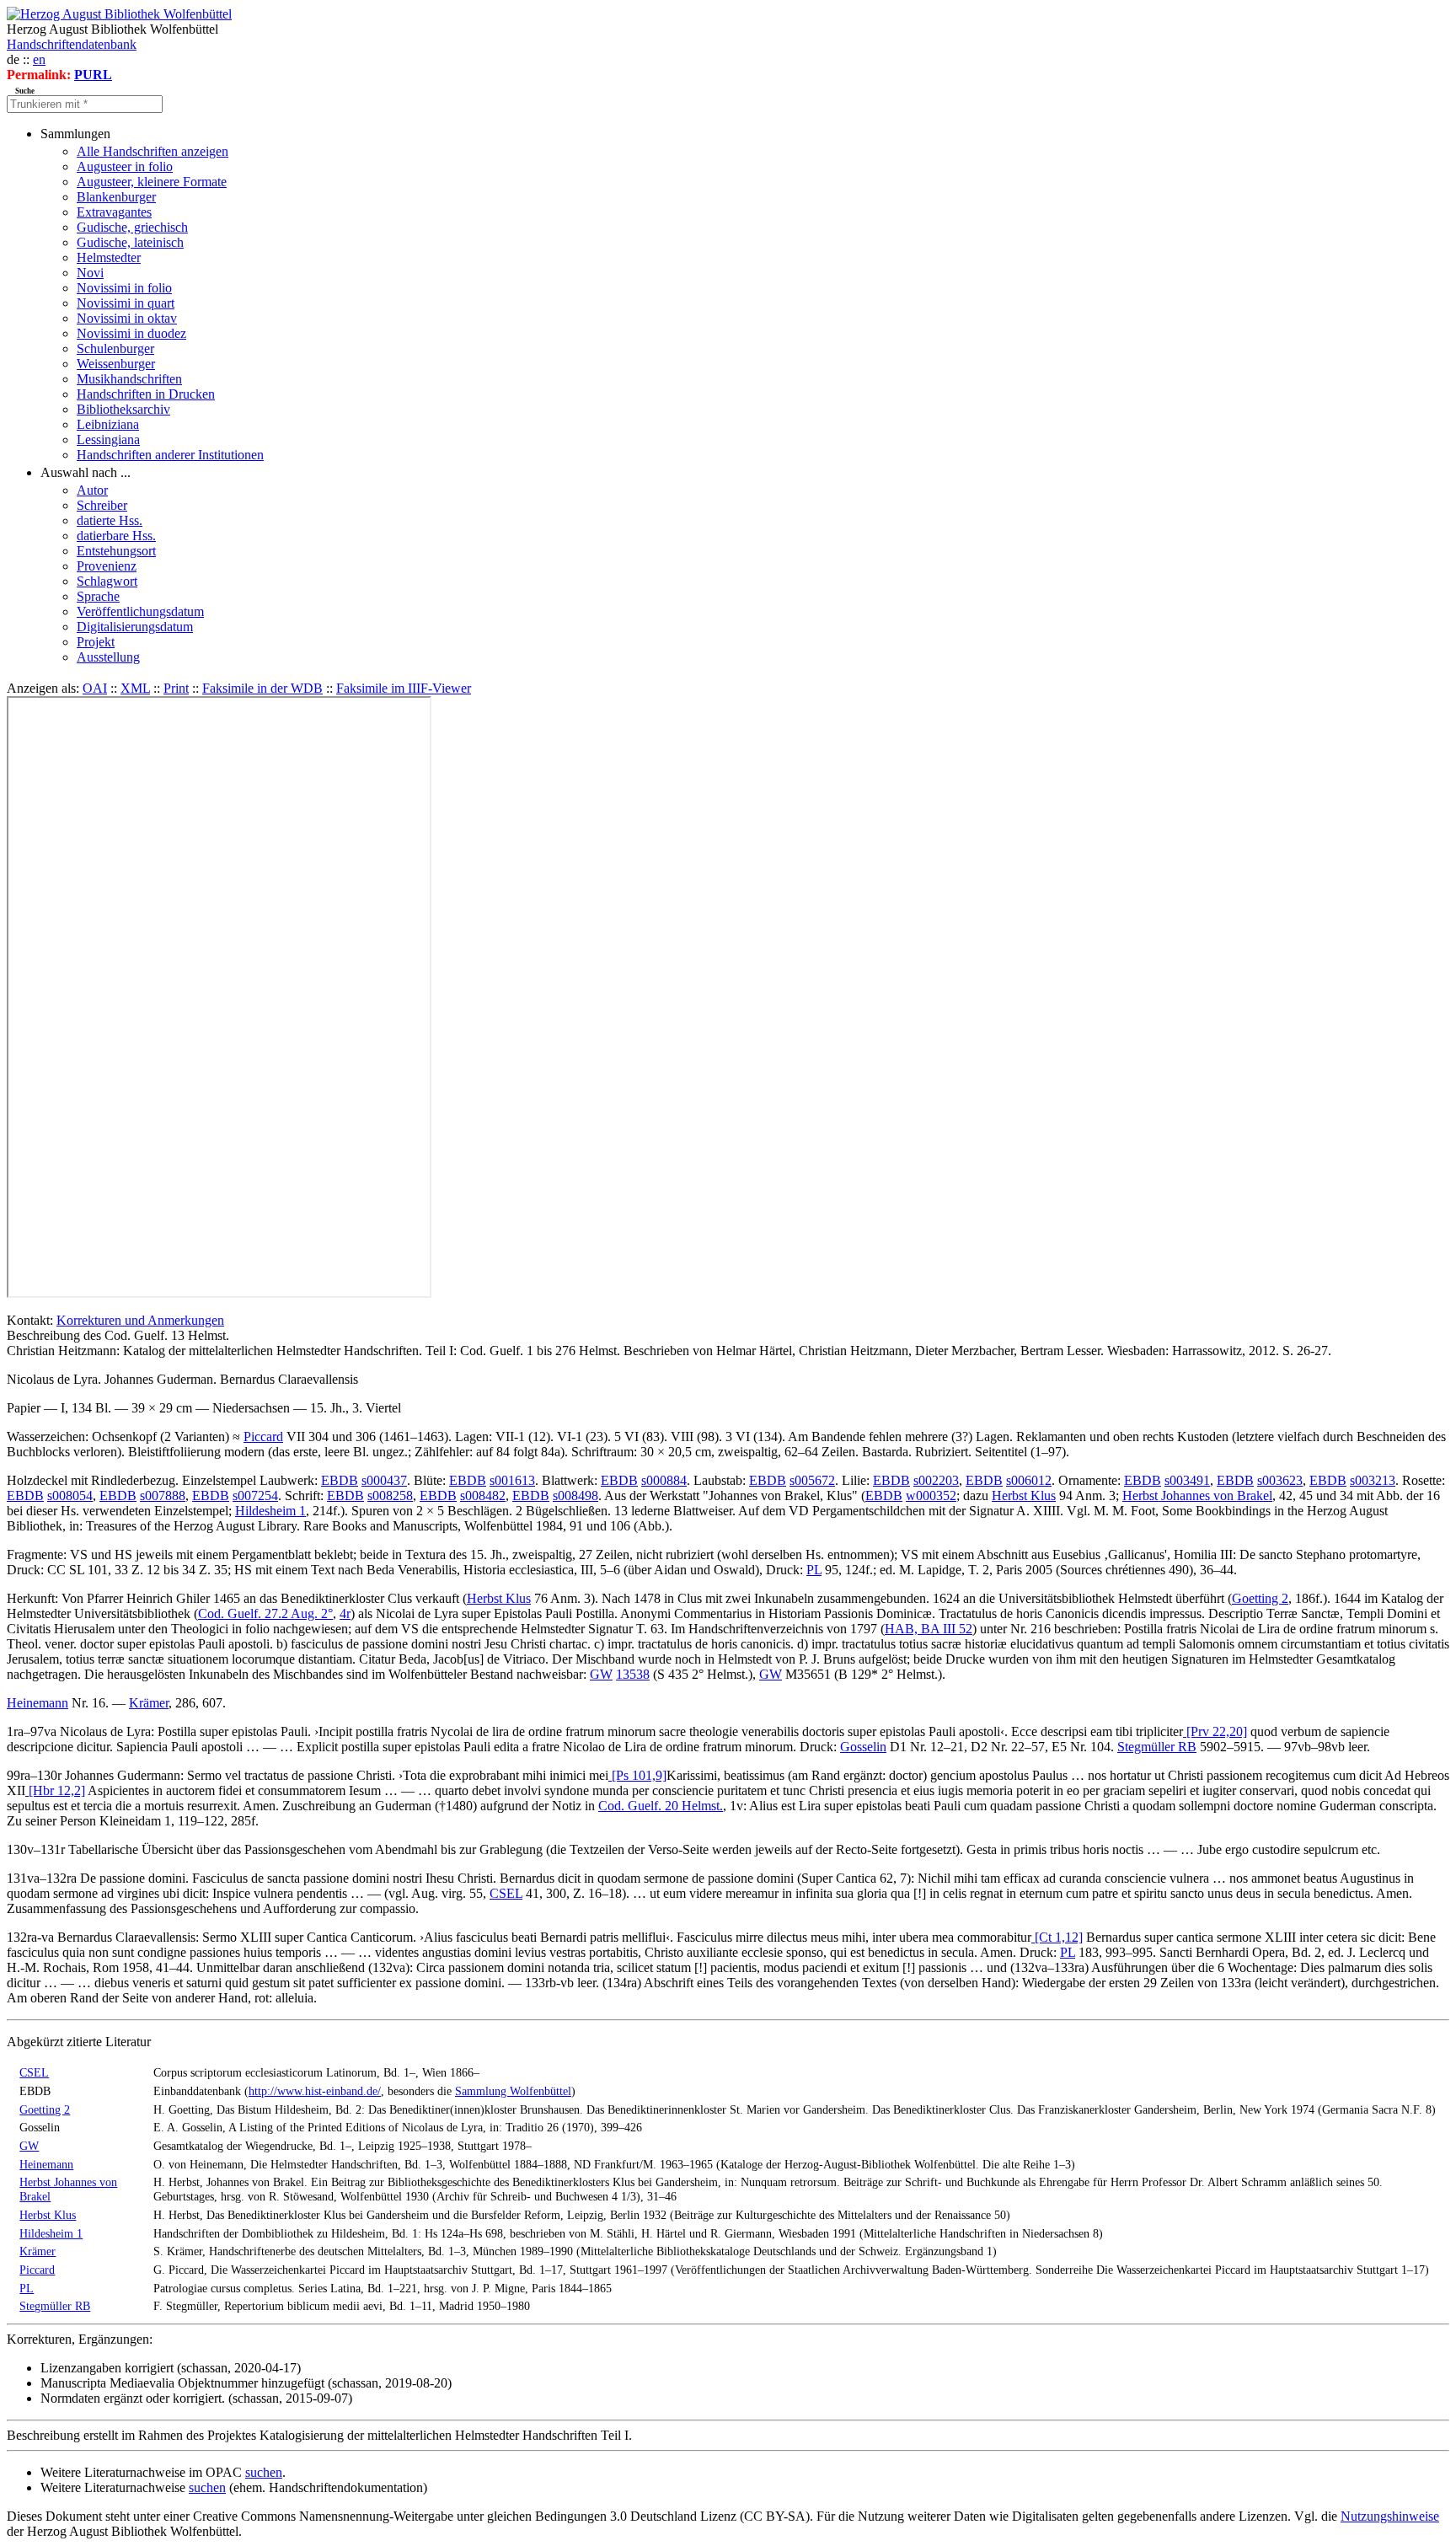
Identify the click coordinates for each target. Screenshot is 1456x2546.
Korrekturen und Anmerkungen (140, 1320)
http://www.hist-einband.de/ (315, 2091)
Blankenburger (116, 197)
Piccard (263, 1436)
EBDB (340, 1480)
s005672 (812, 1480)
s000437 (384, 1480)
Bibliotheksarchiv (123, 409)
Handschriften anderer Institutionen (170, 455)
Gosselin (863, 1747)
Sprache (98, 596)
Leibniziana (108, 424)
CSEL (506, 1893)
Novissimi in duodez (131, 333)
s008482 (483, 1495)
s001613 (512, 1480)
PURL (93, 75)
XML (135, 688)
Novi (90, 273)
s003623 (1280, 1480)
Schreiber (102, 505)
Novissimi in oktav (127, 318)
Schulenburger (115, 348)
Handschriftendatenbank (72, 44)
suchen (264, 2472)
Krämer (149, 1703)
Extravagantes (114, 212)
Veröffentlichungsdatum (140, 611)
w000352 (931, 1495)
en (39, 59)
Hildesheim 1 (270, 1511)
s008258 (390, 1495)
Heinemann (37, 1703)
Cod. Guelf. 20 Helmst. (661, 1806)
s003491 (1187, 1480)
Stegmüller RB (1157, 1747)
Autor (92, 490)
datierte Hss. (110, 520)
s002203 (936, 1480)
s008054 (70, 1495)
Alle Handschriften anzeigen (153, 151)
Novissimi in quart (126, 303)
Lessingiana (108, 440)
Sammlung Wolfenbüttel (513, 2091)
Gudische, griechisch (132, 227)
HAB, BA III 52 (929, 1629)
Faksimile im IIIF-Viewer (404, 688)
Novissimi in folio (124, 288)
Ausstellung (108, 657)
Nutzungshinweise (1390, 2516)
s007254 (255, 1495)
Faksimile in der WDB (262, 688)
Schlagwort (107, 581)
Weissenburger (116, 364)
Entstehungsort (116, 551)
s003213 (1373, 1480)
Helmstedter (109, 257)
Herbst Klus (1024, 1495)
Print (176, 688)
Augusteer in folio (125, 166)
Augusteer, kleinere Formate (152, 182)
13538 (633, 1674)
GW (601, 1674)
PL (814, 1570)
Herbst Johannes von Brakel (1197, 1495)
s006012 (1029, 1480)
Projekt (96, 642)
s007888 (163, 1495)
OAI (95, 688)
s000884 (664, 1480)
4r (345, 1613)
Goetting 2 (1260, 1598)
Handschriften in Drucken (146, 394)
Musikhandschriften (129, 379)
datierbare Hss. (116, 536)
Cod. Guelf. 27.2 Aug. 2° (265, 1613)
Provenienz (107, 566)
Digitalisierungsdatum (135, 627)
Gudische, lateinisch (130, 242)
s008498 (575, 1495)
